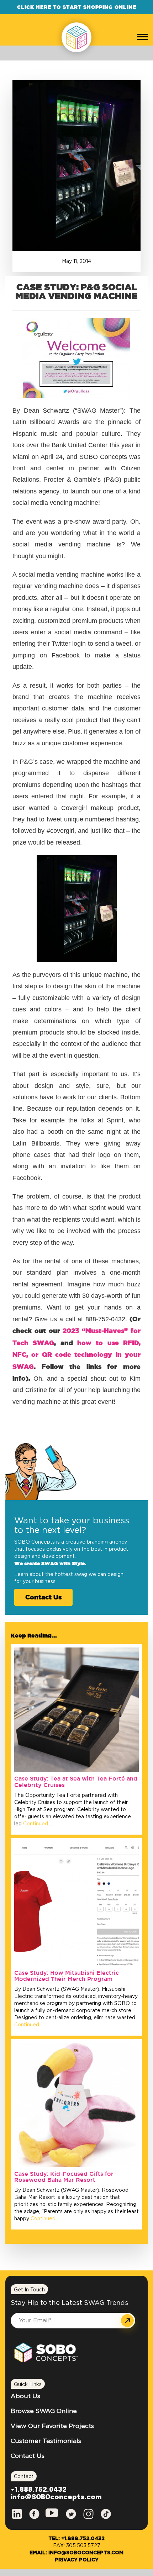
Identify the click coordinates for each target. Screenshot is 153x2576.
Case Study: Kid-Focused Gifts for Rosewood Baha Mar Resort (64, 2177)
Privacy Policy (77, 2560)
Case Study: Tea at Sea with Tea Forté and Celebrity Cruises (76, 1782)
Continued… (36, 1824)
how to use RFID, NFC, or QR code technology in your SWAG (76, 1355)
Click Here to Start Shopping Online (77, 7)
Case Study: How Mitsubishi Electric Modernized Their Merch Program (67, 1976)
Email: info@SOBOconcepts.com (76, 2553)
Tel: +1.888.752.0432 (76, 2539)
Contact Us (43, 1597)
